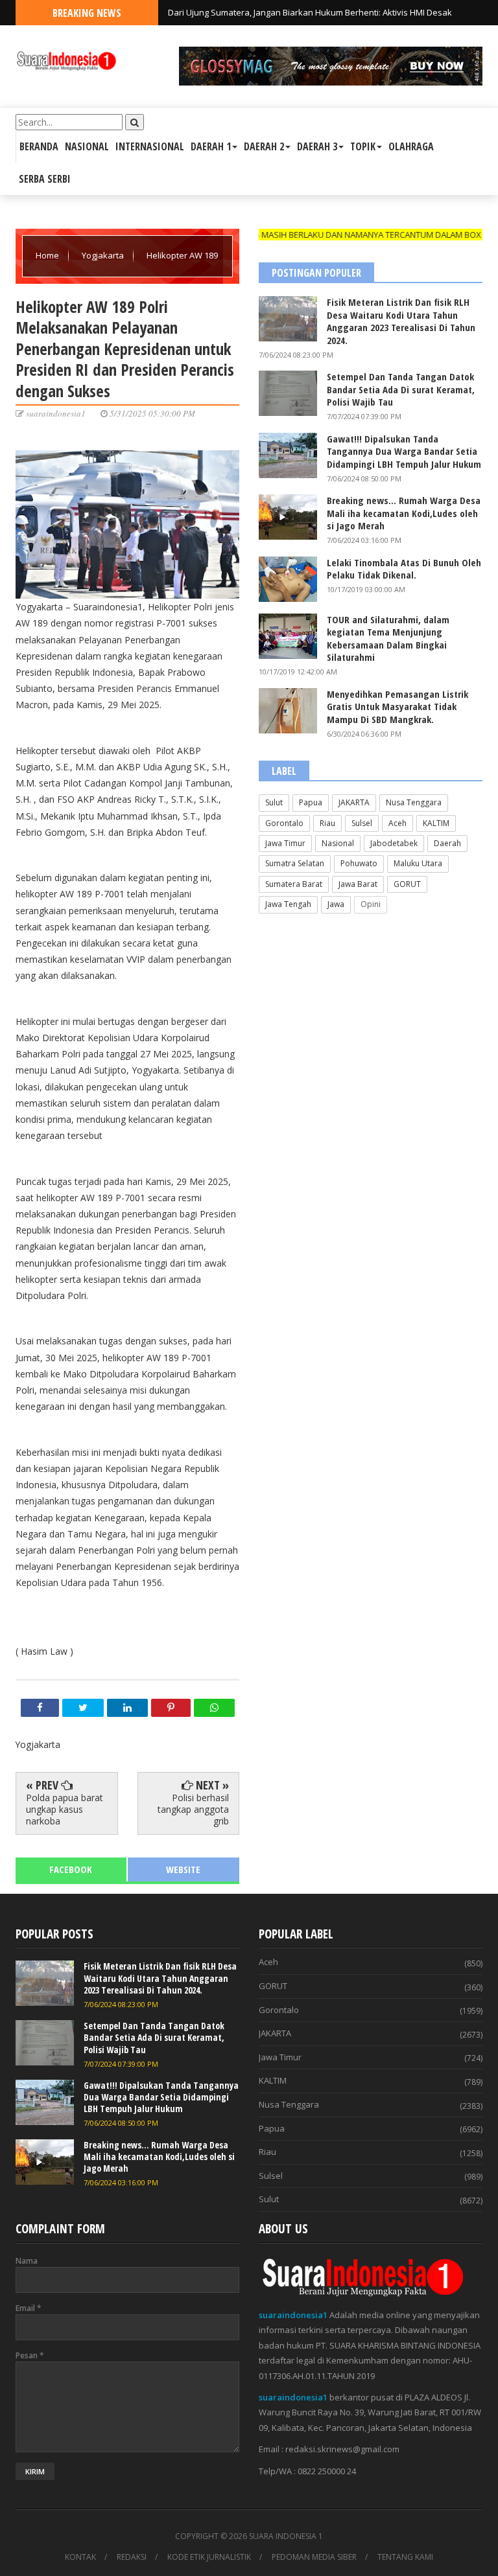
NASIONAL (87, 146)
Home (48, 255)
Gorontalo (284, 823)
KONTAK (80, 2557)
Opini (371, 904)
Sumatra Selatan (295, 863)
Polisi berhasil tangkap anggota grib (193, 1809)
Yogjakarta (104, 255)
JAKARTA (354, 802)
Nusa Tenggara (414, 802)
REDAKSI (132, 2557)
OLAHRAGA (411, 146)
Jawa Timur (285, 843)
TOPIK (363, 146)
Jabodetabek (394, 843)
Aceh (397, 823)
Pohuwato (359, 863)
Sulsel (362, 823)
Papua (311, 802)
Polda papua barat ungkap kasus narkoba (65, 1809)
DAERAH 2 (264, 146)
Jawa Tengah (288, 904)
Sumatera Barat (294, 884)
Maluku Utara (418, 863)
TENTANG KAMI (405, 2557)
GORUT (407, 884)
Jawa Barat (358, 884)
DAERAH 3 (317, 146)
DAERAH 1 (211, 146)
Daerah (447, 843)
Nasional (338, 843)
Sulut (274, 802)
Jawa (336, 904)
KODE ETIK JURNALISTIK (209, 2557)
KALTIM (436, 823)
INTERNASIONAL (150, 146)
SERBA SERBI (45, 179)
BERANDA (39, 146)
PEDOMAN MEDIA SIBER (314, 2557)
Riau (327, 823)
